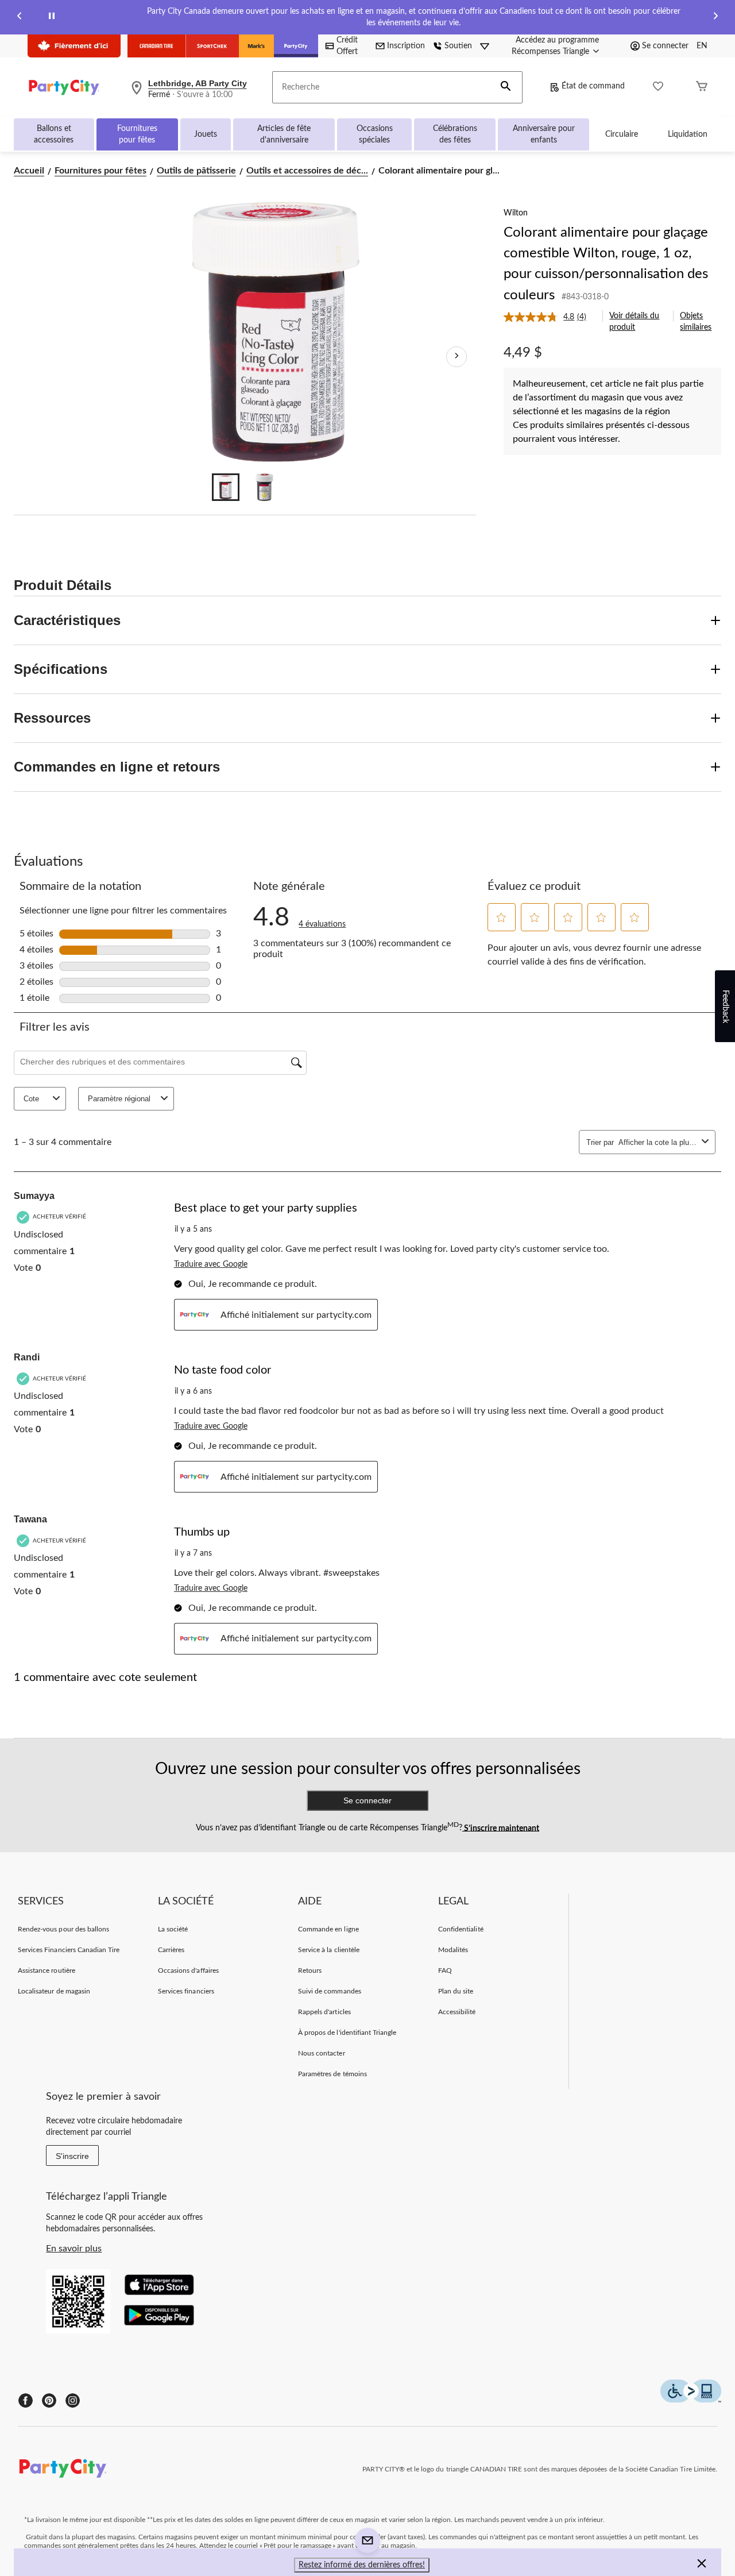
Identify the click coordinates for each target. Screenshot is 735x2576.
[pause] (52, 18)
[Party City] (296, 46)
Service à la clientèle (329, 1950)
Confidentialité (461, 1929)
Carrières (171, 1950)
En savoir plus (74, 2249)
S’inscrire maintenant (501, 1828)
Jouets (206, 134)
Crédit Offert (347, 46)
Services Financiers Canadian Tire (69, 1950)
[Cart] (702, 88)
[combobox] (658, 1142)
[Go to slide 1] (226, 487)
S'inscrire (72, 2156)
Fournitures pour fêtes (137, 134)
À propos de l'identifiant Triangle (347, 2033)
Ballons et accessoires (54, 134)
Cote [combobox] (31, 1099)
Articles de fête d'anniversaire (284, 134)
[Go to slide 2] (265, 487)
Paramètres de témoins (332, 2074)
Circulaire (622, 134)
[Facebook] (26, 2400)
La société (173, 1929)
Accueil (29, 171)
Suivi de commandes (330, 1991)
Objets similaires (696, 322)
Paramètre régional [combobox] (119, 1099)
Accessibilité (457, 2012)
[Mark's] (256, 46)
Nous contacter (322, 2053)
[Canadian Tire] (156, 46)
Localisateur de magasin (54, 1991)
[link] (549, 317)
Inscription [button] (406, 46)
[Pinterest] (49, 2400)
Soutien (458, 46)
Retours (310, 1970)
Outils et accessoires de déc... (307, 171)
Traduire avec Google (211, 1264)
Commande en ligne (328, 1929)
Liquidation (688, 134)
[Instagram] (73, 2400)
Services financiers (186, 1991)
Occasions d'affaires (188, 1970)
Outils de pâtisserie (196, 171)
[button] (506, 87)
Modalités (453, 1950)
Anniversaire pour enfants (544, 134)
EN (702, 46)
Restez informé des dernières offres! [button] (362, 2565)
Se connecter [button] (665, 46)
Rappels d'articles (324, 2012)
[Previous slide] (20, 18)
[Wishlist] (658, 88)
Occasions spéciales (375, 134)
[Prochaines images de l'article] (457, 357)
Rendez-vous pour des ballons (63, 1929)
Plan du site (456, 1991)
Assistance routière (47, 1970)
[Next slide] (715, 18)
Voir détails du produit (634, 322)
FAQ (445, 1970)
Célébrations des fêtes (455, 134)
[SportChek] (212, 46)
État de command (593, 86)
